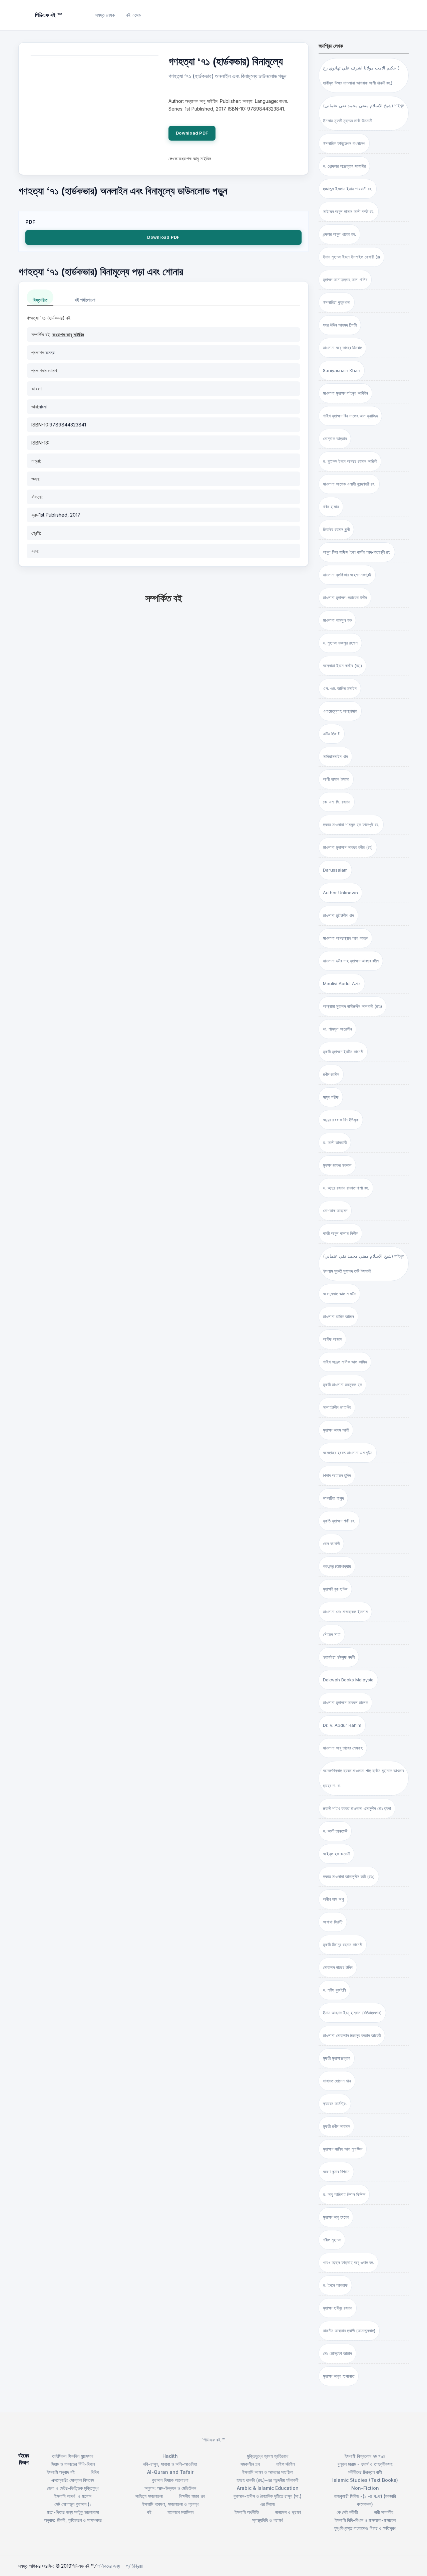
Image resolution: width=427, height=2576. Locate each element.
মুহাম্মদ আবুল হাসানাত (339, 2376)
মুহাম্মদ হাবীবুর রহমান (338, 2308)
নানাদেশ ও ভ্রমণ (288, 2512)
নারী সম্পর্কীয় (384, 2512)
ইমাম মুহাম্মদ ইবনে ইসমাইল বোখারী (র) (351, 257)
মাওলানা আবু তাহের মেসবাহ (343, 1748)
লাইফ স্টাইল (285, 2464)
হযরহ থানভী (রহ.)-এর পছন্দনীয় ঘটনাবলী (268, 2480)
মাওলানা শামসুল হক (337, 620)
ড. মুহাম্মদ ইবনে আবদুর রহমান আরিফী (350, 461)
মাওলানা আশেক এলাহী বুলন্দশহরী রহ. (349, 484)
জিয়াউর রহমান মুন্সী (336, 529)
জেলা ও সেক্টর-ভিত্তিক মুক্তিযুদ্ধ (73, 2488)
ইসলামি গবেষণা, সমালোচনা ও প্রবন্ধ (170, 2504)
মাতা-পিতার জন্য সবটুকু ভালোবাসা (73, 2512)
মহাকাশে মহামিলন (180, 2512)
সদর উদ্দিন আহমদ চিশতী (340, 325)
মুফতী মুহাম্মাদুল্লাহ (337, 2058)
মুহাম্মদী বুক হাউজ (335, 1589)
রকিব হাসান (331, 507)
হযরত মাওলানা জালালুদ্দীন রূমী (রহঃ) (349, 1876)
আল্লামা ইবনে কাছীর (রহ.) (342, 666)
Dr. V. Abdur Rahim (342, 1725)
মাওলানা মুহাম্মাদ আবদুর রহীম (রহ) (348, 847)
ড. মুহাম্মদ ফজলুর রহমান (340, 643)
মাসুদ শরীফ (331, 1097)
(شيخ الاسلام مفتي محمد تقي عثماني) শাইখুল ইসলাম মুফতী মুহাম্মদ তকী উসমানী (364, 1263)
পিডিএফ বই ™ (214, 2440)
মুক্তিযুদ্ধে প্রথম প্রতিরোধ (268, 2456)
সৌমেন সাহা (332, 1634)
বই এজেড (134, 15)
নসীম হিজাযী (332, 734)
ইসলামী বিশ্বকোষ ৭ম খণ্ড (365, 2456)
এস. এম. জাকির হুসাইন (340, 688)
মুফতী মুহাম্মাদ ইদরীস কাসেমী (343, 1052)
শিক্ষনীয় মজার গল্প (192, 2496)
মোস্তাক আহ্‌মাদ (335, 438)
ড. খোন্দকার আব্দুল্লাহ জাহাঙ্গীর (344, 166)
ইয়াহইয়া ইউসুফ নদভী (339, 1657)
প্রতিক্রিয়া (134, 2566)
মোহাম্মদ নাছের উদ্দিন (338, 1967)
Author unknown (340, 893)
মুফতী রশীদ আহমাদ (336, 2126)
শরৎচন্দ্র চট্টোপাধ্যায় (337, 1566)
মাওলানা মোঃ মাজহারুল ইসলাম (345, 1612)
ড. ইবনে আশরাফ (335, 2285)
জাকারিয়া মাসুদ (333, 1498)
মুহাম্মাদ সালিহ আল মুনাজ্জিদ (343, 2149)
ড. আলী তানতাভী (335, 1831)
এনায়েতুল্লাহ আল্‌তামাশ (340, 711)
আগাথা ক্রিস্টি (333, 1922)
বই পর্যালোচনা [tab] (85, 300)
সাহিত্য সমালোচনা (149, 2496)
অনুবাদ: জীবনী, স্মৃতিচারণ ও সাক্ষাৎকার (73, 2520)
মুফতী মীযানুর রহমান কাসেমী (343, 1945)
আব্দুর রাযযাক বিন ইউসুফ (341, 1120)
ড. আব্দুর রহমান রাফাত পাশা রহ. (346, 1188)
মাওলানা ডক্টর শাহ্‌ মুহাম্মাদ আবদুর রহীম (351, 961)
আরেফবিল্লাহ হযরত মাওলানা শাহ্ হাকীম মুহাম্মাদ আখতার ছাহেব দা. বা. (363, 1778)
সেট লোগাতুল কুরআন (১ (73, 2504)
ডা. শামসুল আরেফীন (337, 1029)
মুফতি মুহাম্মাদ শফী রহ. (339, 1521)
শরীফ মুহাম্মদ (332, 2240)
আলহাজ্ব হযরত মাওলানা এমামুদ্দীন (348, 1453)
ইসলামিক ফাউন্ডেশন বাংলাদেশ (344, 143)
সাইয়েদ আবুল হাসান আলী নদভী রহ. (349, 211)
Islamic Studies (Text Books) (365, 2480)
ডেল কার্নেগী (331, 1543)
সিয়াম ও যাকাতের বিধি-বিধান (73, 2464)
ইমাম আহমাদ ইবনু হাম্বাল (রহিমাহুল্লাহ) (352, 2013)
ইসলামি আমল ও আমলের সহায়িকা (268, 2472)
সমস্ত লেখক (105, 15)
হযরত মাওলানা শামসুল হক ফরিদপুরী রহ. (351, 824)
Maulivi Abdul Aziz (342, 983)
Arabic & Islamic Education (268, 2488)
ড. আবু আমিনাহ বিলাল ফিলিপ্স (344, 2194)
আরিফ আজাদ (332, 1339)
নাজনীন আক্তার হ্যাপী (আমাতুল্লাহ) (349, 2331)
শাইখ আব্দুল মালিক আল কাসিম (345, 1362)
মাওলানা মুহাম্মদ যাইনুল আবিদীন (345, 393)
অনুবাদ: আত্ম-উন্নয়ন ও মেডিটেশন (170, 2488)
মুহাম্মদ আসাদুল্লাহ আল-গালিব (345, 280)
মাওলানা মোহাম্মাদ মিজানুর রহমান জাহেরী (352, 2035)
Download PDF (192, 133)
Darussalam (335, 870)
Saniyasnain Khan (342, 370)
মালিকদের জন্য (109, 2566)
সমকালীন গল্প (250, 2464)
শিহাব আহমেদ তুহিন (337, 1475)
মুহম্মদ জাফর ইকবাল (337, 1165)
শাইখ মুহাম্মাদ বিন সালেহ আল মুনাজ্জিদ (350, 416)
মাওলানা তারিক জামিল (338, 1316)
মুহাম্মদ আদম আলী (336, 1430)
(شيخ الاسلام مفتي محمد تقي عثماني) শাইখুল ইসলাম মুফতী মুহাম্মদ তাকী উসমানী (364, 113)
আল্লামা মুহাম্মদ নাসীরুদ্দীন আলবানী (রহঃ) (352, 1006)
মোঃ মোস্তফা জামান (337, 2353)
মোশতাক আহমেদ (335, 1211)
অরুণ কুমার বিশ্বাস (336, 2172)
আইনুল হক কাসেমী (336, 1854)
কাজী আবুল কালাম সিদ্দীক (340, 1233)
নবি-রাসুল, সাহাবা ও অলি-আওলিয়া (170, 2464)
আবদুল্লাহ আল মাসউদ (339, 1294)
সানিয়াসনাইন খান (335, 756)
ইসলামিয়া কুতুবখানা (337, 302)
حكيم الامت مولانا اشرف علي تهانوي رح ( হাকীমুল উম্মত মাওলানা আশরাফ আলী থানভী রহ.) (361, 75)
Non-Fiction (365, 2488)
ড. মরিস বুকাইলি (334, 1990)
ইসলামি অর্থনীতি (247, 2512)
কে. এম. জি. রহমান (337, 802)
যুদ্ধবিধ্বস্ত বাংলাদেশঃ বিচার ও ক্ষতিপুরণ (365, 2528)
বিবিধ (95, 2472)
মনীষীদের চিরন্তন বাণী (365, 2472)
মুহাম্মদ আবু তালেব (336, 2217)
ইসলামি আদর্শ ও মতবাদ (73, 2496)
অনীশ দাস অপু (333, 1899)
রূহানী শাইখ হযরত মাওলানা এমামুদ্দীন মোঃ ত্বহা (357, 1808)
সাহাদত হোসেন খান (337, 2081)
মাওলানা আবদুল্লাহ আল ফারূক (345, 938)
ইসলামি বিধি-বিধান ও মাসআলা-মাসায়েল (365, 2520)
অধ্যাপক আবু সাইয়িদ (68, 334)
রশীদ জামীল (331, 1074)
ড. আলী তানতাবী (335, 1142)
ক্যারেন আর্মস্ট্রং (335, 2103)
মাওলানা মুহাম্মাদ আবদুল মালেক (345, 1702)
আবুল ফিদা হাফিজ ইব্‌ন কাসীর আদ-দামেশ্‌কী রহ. (357, 552)
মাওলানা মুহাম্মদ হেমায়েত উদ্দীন (345, 597)
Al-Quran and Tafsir (170, 2472)
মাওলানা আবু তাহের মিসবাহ (342, 348)
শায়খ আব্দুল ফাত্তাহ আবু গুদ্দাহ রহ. (348, 2262)
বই (149, 2512)
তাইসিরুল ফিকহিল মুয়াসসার (73, 2456)
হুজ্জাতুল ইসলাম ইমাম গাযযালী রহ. (348, 189)
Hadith (170, 2456)
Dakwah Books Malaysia (348, 1680)
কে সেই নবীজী (347, 2512)
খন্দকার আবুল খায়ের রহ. (339, 234)
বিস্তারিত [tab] (40, 300)
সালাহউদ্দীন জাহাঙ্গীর (337, 1407)
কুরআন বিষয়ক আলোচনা (170, 2480)
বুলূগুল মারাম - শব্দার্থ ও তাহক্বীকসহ (365, 2464)
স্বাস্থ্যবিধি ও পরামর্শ (268, 2520)
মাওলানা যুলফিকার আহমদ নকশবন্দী (347, 575)
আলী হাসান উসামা (336, 779)
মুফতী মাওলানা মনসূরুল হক (342, 1385)
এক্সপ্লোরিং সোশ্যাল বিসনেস (73, 2480)
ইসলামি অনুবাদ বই (61, 2472)
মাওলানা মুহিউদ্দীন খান (338, 915)
